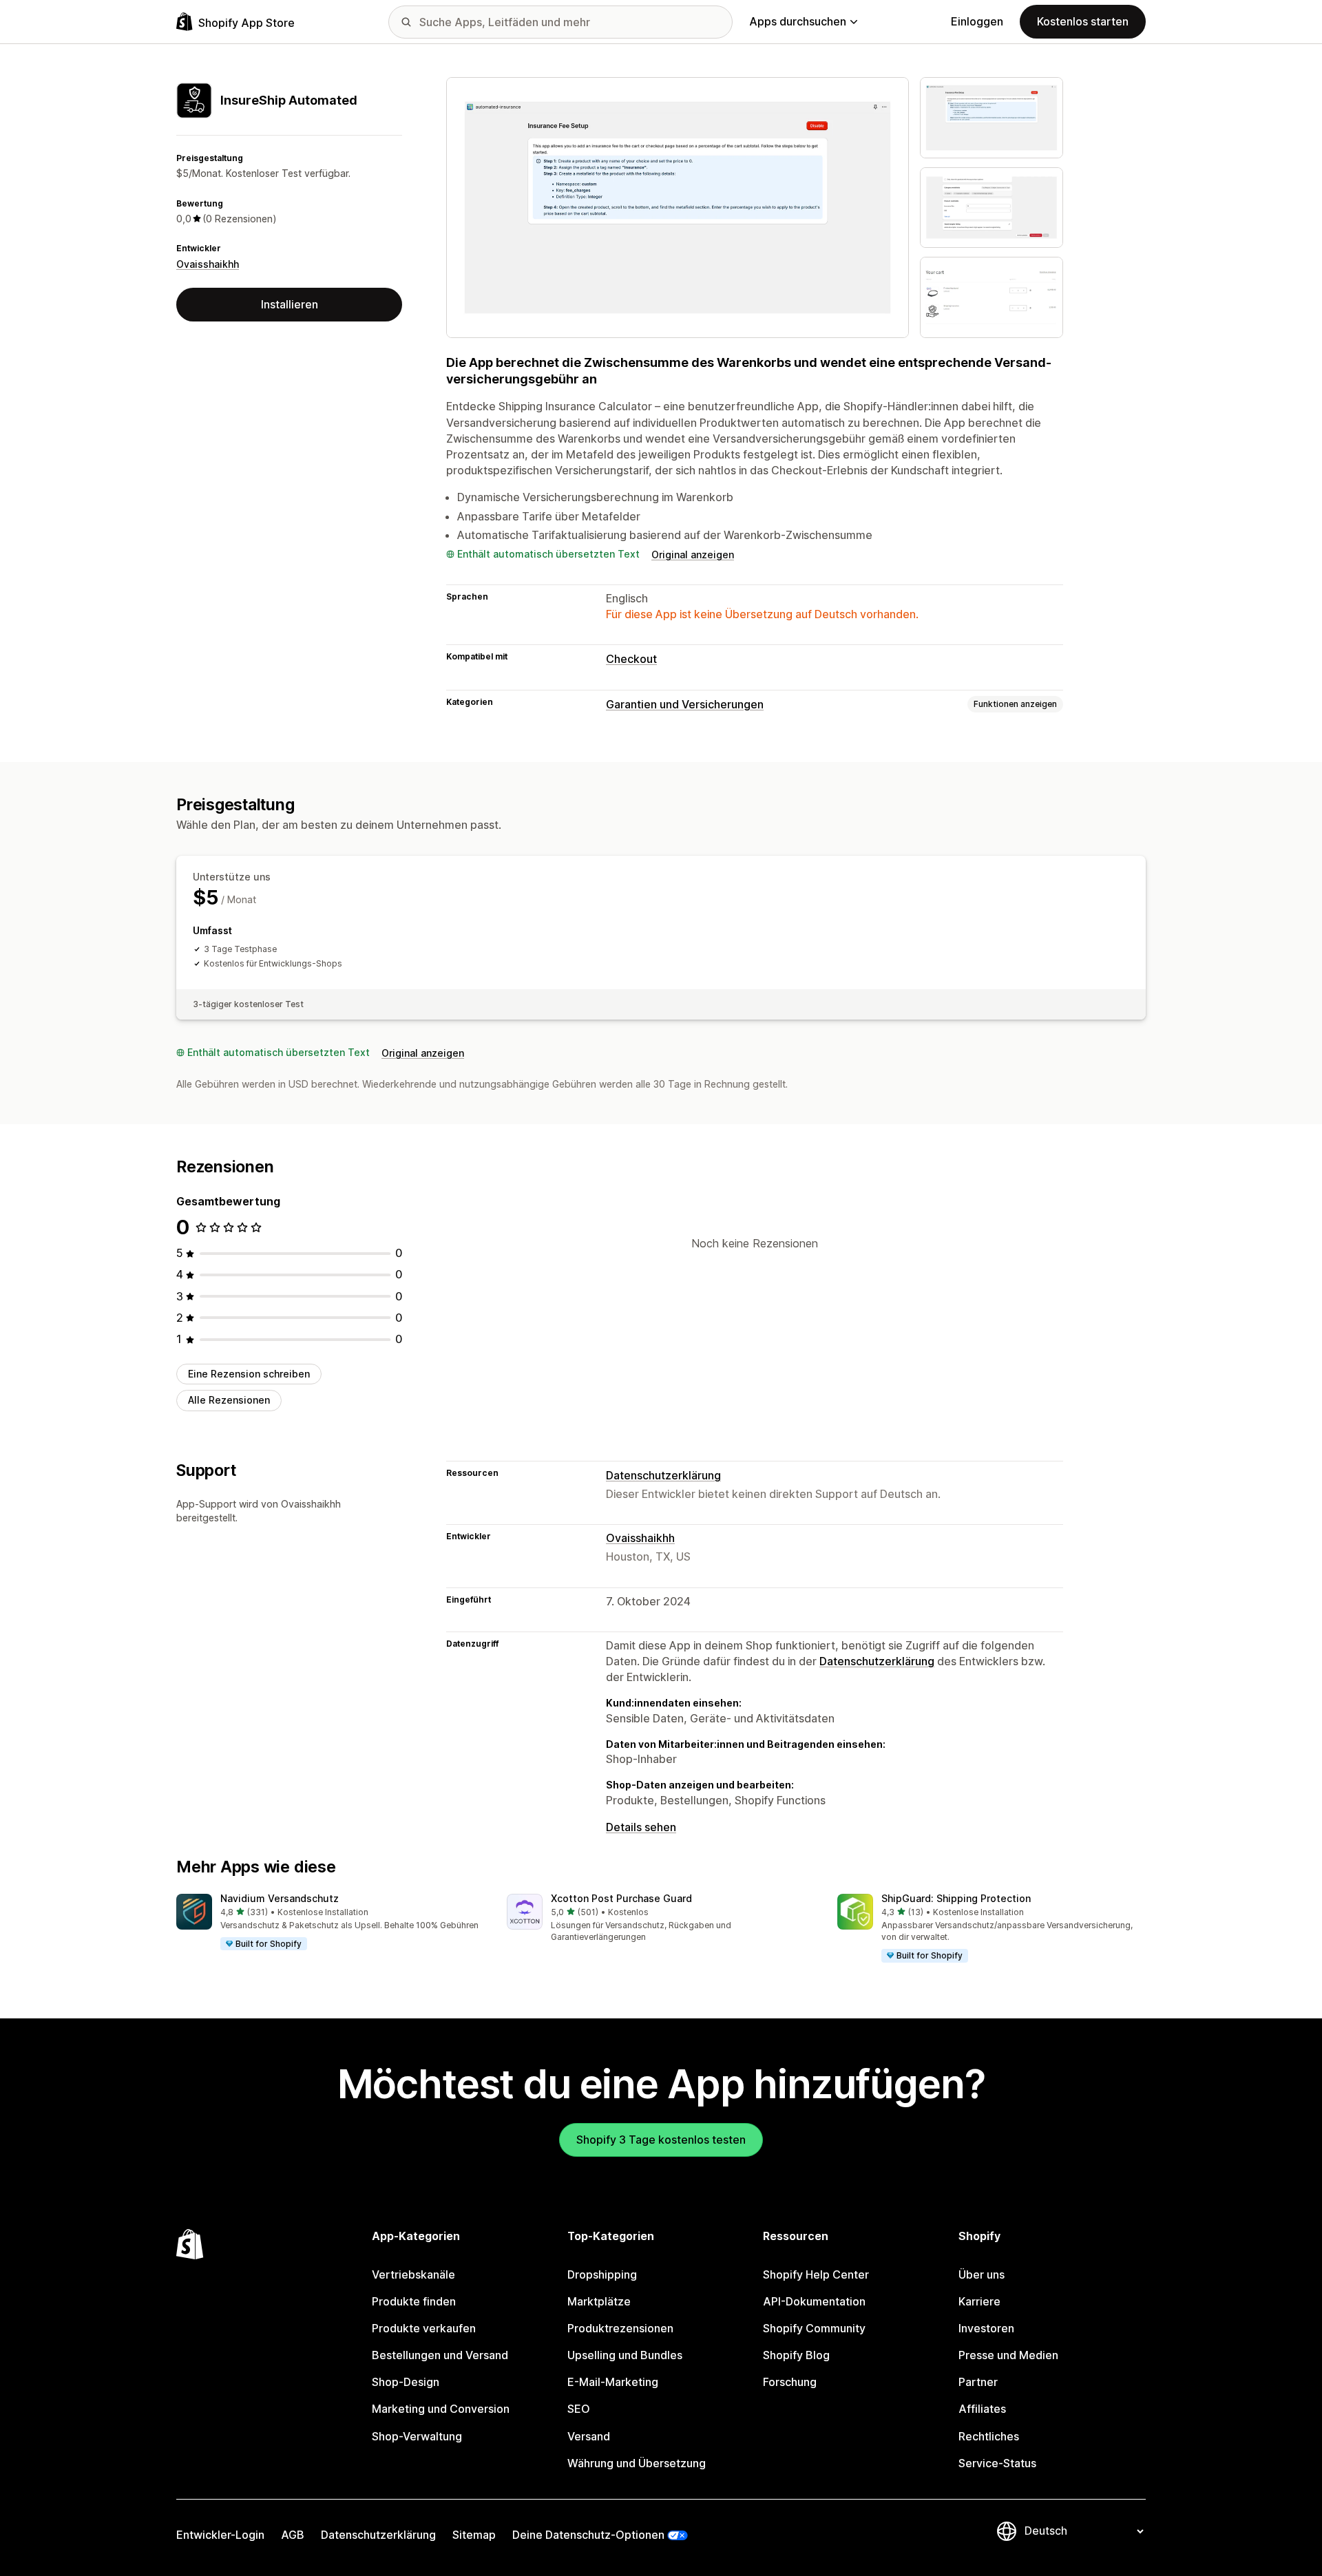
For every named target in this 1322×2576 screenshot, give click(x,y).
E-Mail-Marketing (613, 2382)
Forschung (790, 2382)
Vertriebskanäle (413, 2274)
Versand (589, 2436)
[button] (330, 1923)
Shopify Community (814, 2328)
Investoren (986, 2328)
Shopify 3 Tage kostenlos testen (661, 2140)
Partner (978, 2382)
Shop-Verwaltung (417, 2436)
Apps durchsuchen (798, 21)
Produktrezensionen (620, 2328)
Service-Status (997, 2463)
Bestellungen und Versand (440, 2355)
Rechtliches (989, 2436)
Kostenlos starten (1083, 21)
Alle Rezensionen (229, 1400)
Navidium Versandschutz (280, 1898)
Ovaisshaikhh (208, 264)
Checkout (631, 659)
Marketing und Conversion (441, 2409)
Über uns (982, 2274)
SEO (579, 2409)
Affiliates (982, 2409)
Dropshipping (602, 2274)
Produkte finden (414, 2301)
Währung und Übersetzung (637, 2463)
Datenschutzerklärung (663, 1475)
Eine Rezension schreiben (249, 1374)
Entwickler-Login (220, 2535)
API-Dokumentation (814, 2301)
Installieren (290, 304)
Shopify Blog (796, 2355)
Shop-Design (406, 2382)
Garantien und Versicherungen (685, 704)
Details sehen (641, 1827)
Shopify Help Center (816, 2274)
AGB (293, 2535)
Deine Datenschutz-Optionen (588, 2535)
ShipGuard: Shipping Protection (956, 1898)
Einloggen (977, 21)
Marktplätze (599, 2301)
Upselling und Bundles (625, 2355)
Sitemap (474, 2535)
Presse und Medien (1008, 2355)
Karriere (979, 2301)
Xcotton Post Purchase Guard (621, 1898)
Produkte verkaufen (424, 2328)
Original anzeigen (693, 555)
